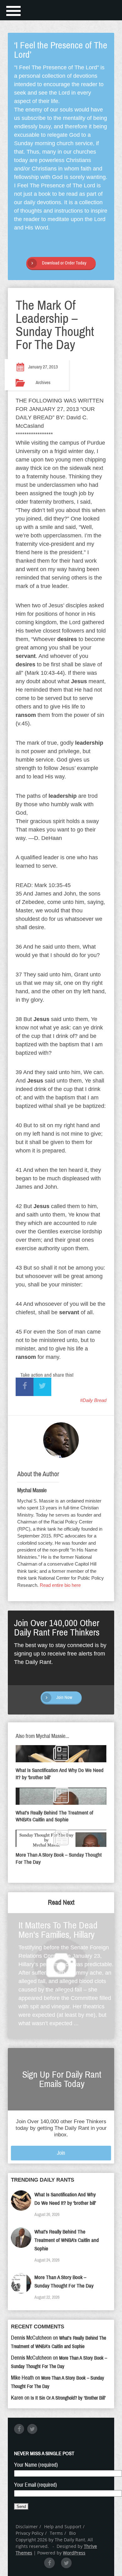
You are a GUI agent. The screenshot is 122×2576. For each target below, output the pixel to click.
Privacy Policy (30, 2533)
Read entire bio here (60, 1585)
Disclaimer (27, 2527)
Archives (43, 382)
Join (61, 2153)
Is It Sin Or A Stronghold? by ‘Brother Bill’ (68, 2398)
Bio (72, 2533)
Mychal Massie (32, 1490)
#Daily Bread (93, 1400)
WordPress (74, 2553)
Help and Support (63, 2527)
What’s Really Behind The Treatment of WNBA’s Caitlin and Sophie (67, 2240)
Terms (56, 2533)
